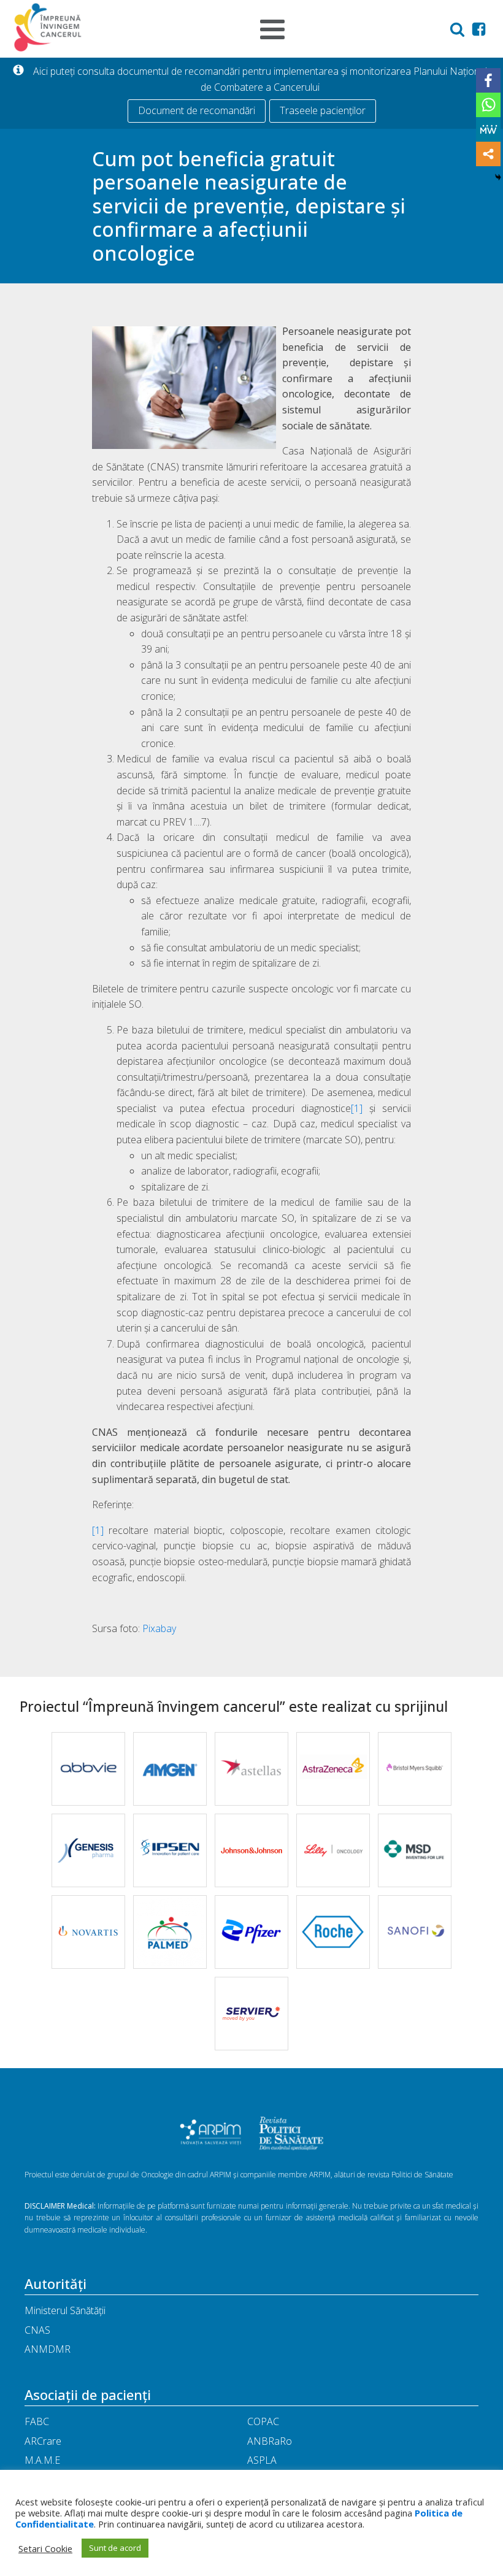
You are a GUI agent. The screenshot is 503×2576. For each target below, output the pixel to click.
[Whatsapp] (488, 105)
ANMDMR (48, 2349)
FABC (37, 2421)
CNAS (37, 2330)
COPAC (263, 2421)
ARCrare (43, 2441)
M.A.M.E (42, 2460)
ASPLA (262, 2460)
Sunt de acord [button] (115, 2548)
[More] (488, 154)
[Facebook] (488, 80)
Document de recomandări (197, 110)
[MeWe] (488, 129)
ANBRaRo (270, 2441)
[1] (357, 1108)
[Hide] (498, 177)
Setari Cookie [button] (45, 2548)
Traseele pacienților (323, 110)
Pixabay (159, 1628)
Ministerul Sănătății (65, 2310)
